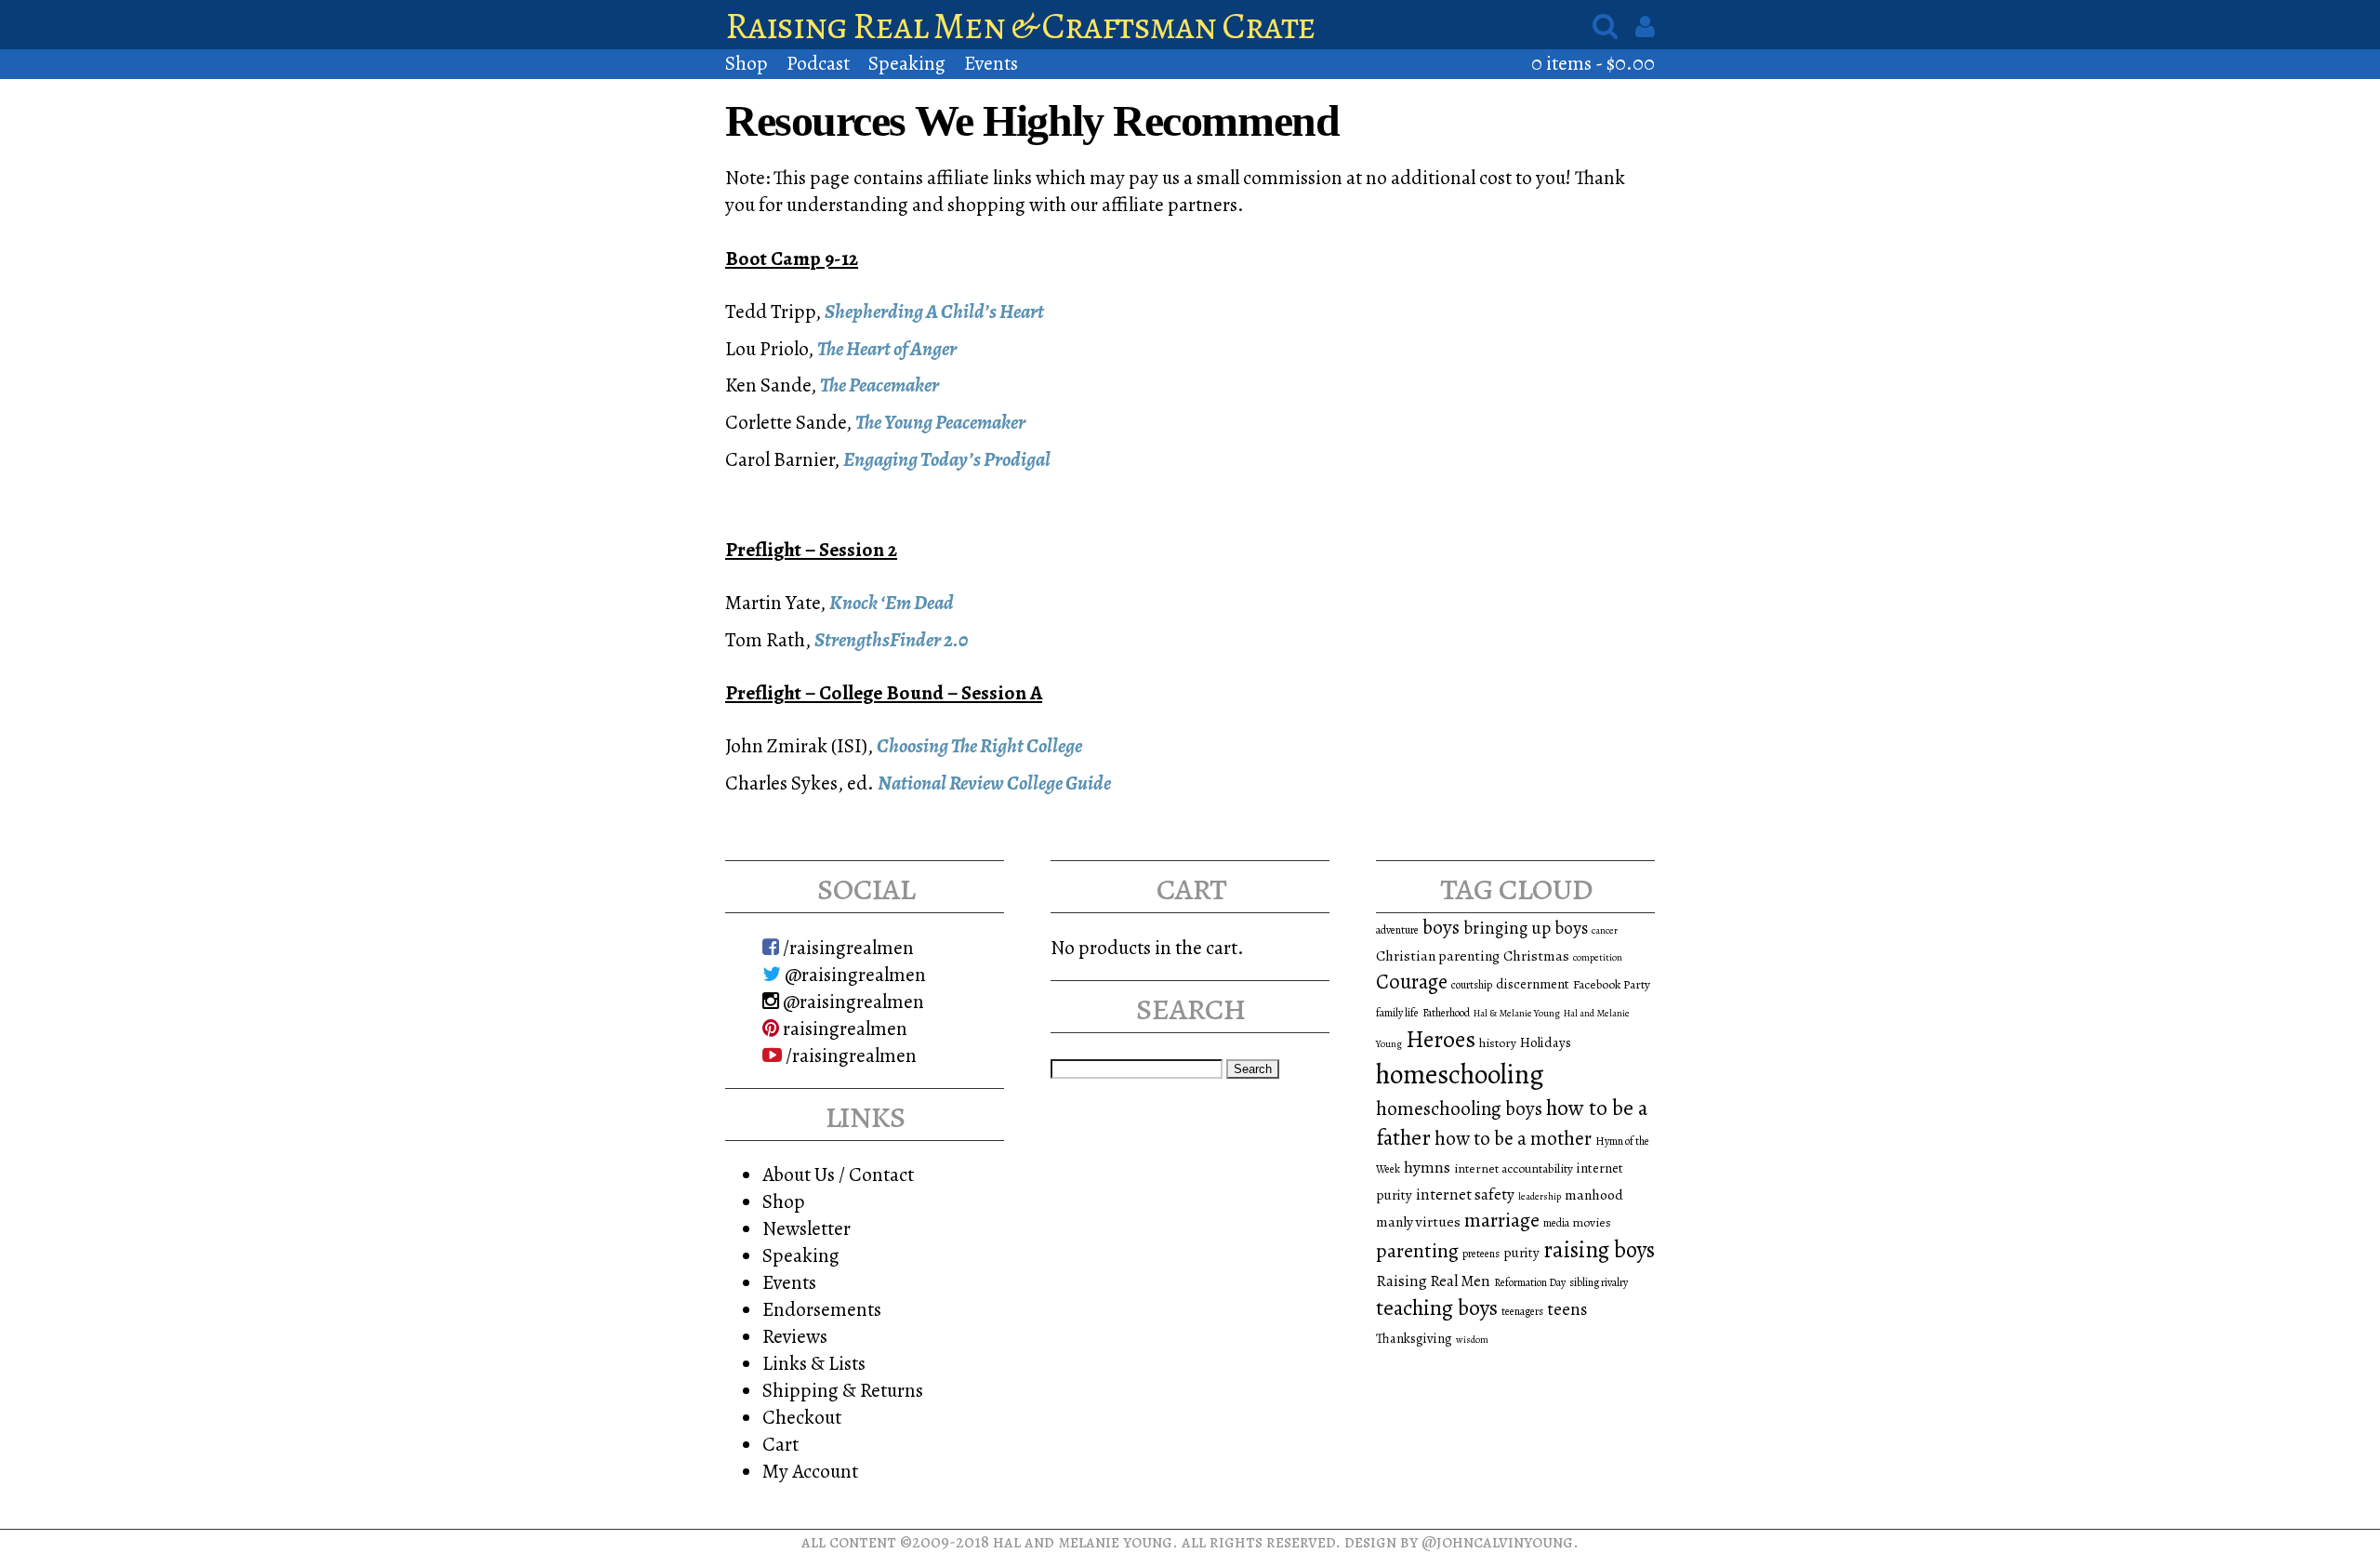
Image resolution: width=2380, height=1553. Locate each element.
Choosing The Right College (979, 745)
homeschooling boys (1459, 1108)
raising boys (1599, 1250)
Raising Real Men (1433, 1281)
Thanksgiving (1414, 1338)
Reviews (795, 1336)
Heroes (1441, 1039)
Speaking (907, 63)
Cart (780, 1444)
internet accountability (1514, 1168)
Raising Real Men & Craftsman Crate (1020, 26)
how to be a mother (1513, 1138)
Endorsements (822, 1309)
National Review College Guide (994, 783)
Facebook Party (1612, 984)
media (1556, 1223)
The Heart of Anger (887, 348)
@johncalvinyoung (1497, 1541)
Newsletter (807, 1228)
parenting (1417, 1251)
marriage (1502, 1220)
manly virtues (1418, 1221)
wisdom (1472, 1340)
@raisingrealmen (853, 974)
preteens (1481, 1254)
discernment (1533, 984)
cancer (1605, 930)
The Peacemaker (879, 385)
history (1498, 1043)
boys (1441, 927)
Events (991, 63)
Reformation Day (1530, 1282)
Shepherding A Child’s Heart (934, 311)
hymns (1427, 1167)
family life (1397, 1013)
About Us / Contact (838, 1174)
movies (1592, 1222)
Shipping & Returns (843, 1390)
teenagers (1522, 1311)
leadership (1540, 1196)
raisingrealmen (843, 1028)
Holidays (1546, 1042)
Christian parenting (1438, 956)
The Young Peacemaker (940, 422)
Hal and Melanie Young (1083, 1541)
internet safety (1465, 1195)
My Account (810, 1471)
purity (1521, 1253)
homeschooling (1460, 1074)
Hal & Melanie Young (1517, 1013)
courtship (1472, 985)
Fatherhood (1446, 1013)
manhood (1594, 1195)
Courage (1412, 982)
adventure (1397, 930)
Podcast (818, 63)
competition (1598, 957)
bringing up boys (1526, 928)
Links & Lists (814, 1363)
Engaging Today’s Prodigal (947, 459)
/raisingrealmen (846, 947)
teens (1567, 1309)
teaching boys (1437, 1307)
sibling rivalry (1599, 1282)
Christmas (1536, 956)
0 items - (1593, 63)
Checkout (802, 1417)
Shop (747, 63)
